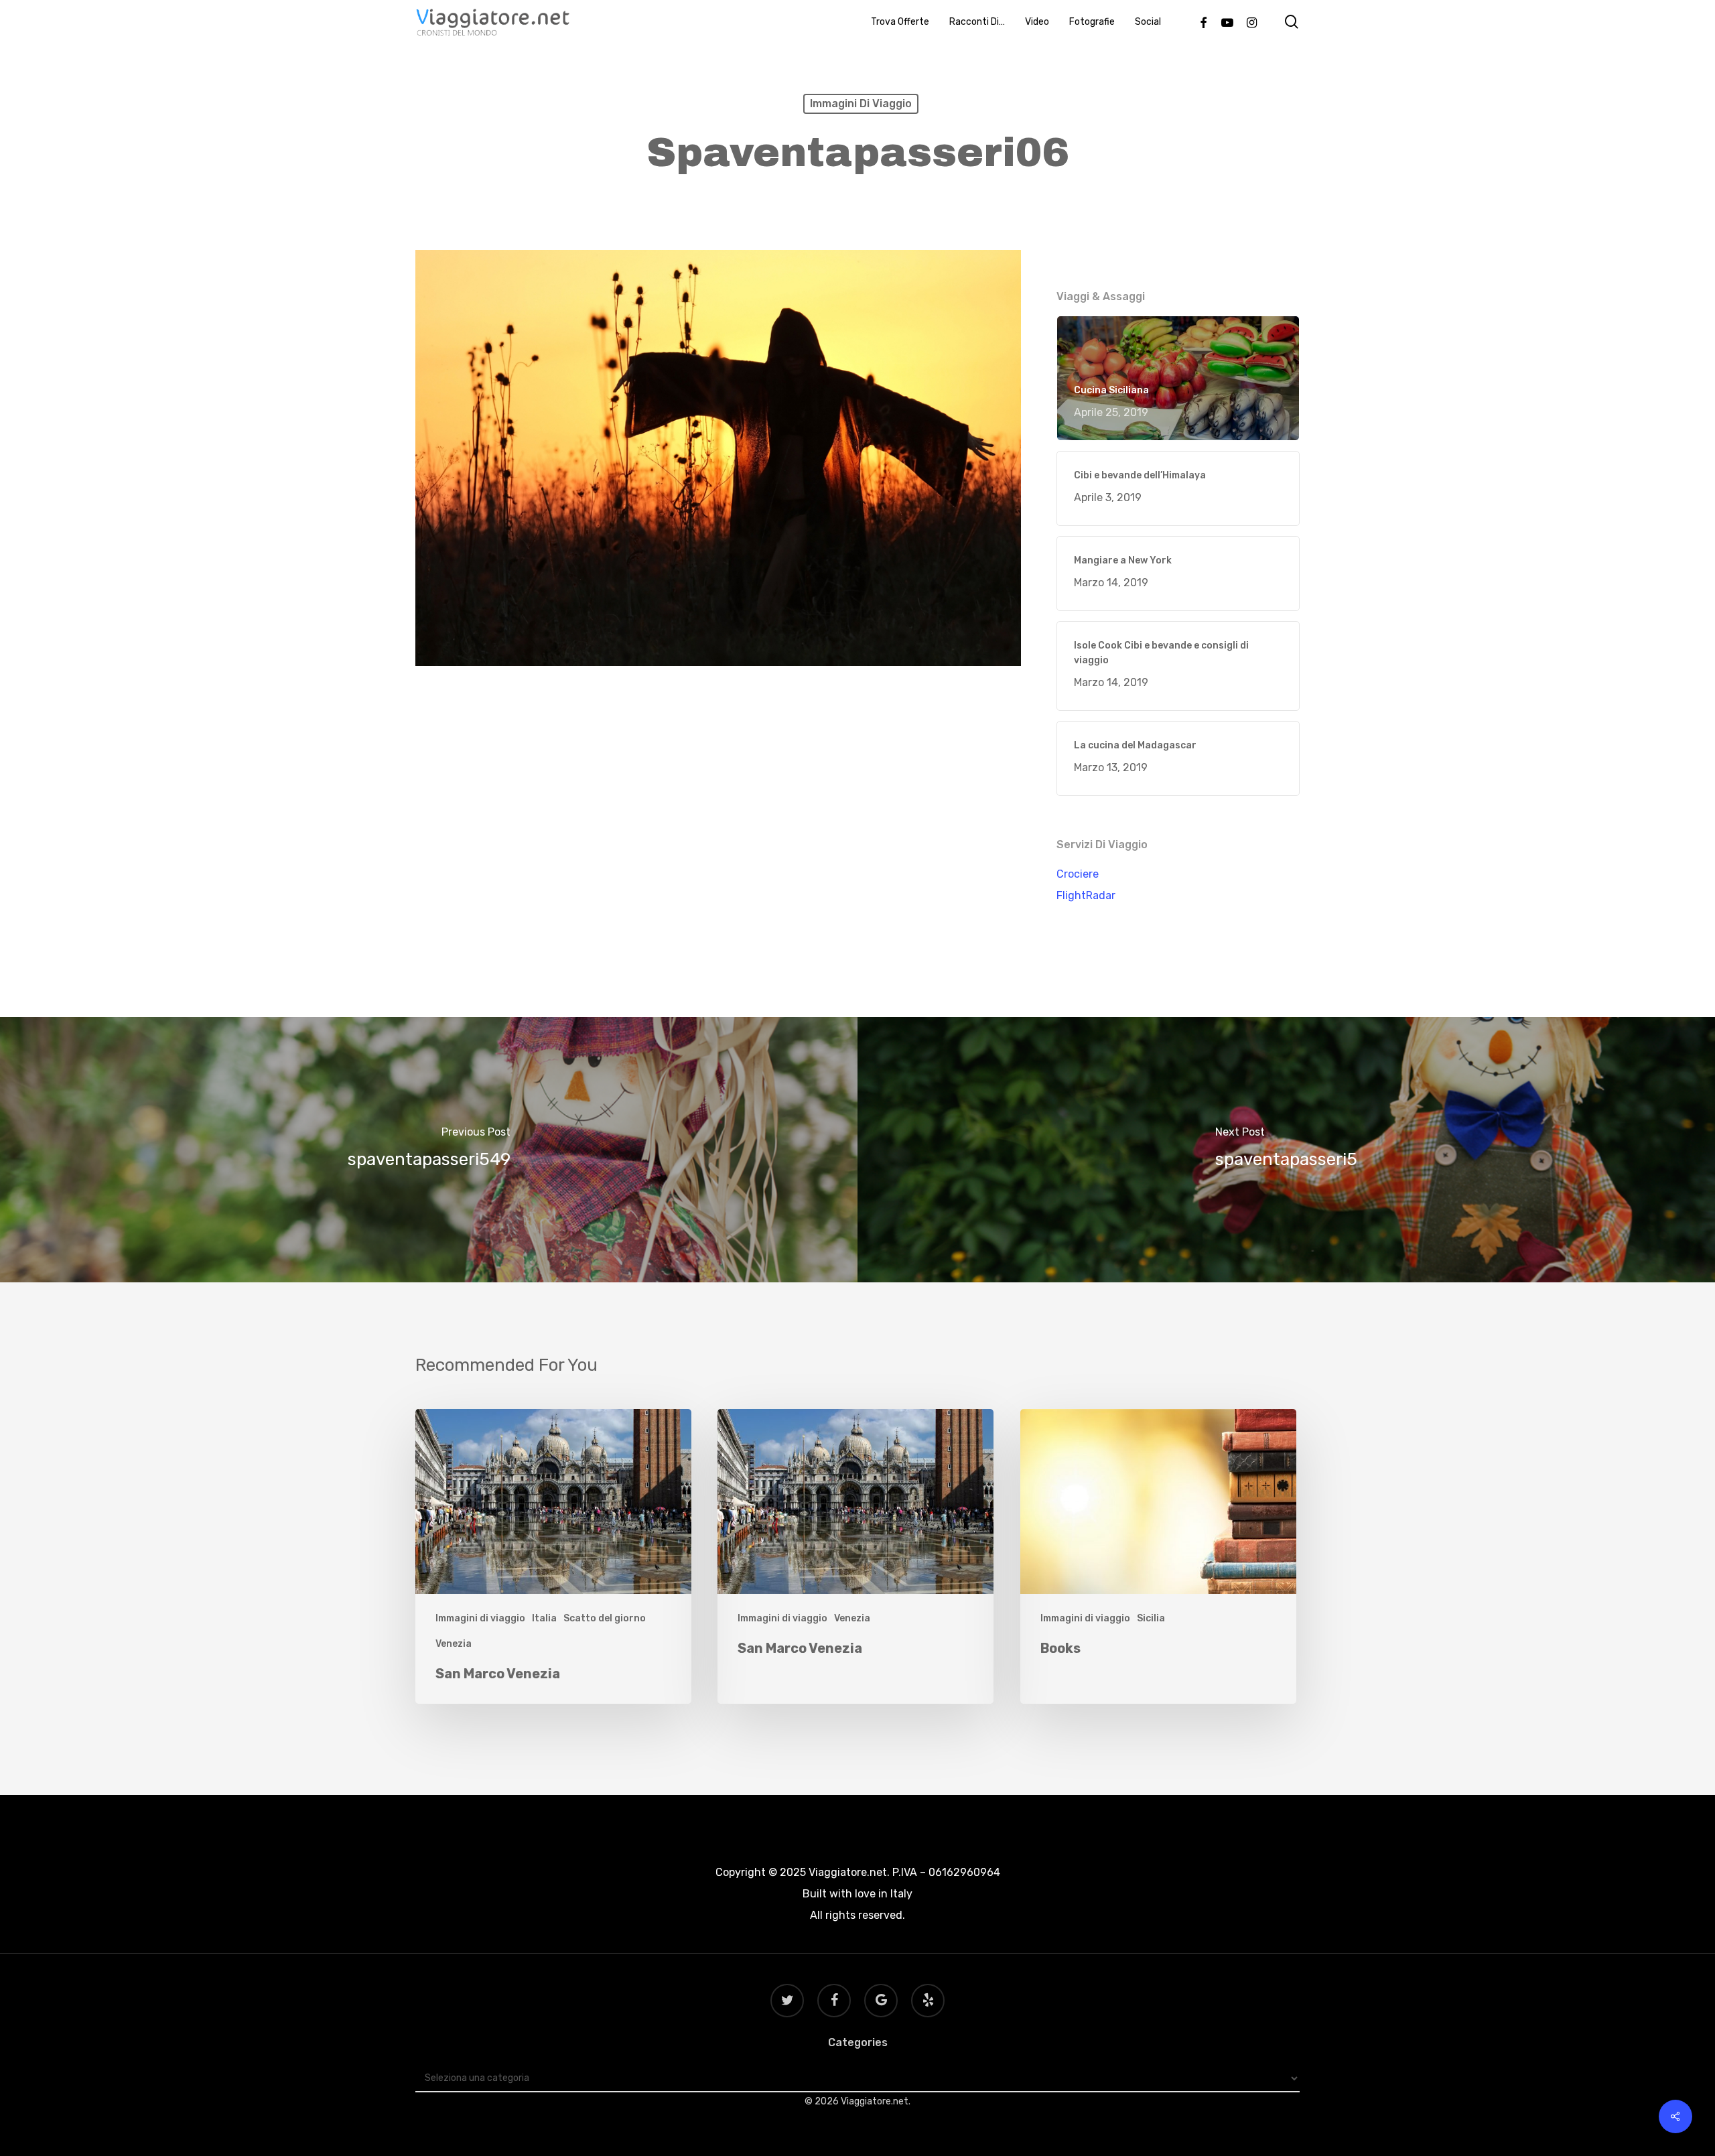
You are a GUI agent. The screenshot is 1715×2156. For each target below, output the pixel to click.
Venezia (454, 1644)
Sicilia (1151, 1618)
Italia (544, 1618)
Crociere (1078, 874)
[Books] (1158, 1557)
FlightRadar (1086, 895)
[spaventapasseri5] (1286, 1150)
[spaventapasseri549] (429, 1150)
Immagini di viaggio (861, 104)
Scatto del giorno (605, 1618)
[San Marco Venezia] (553, 1557)
